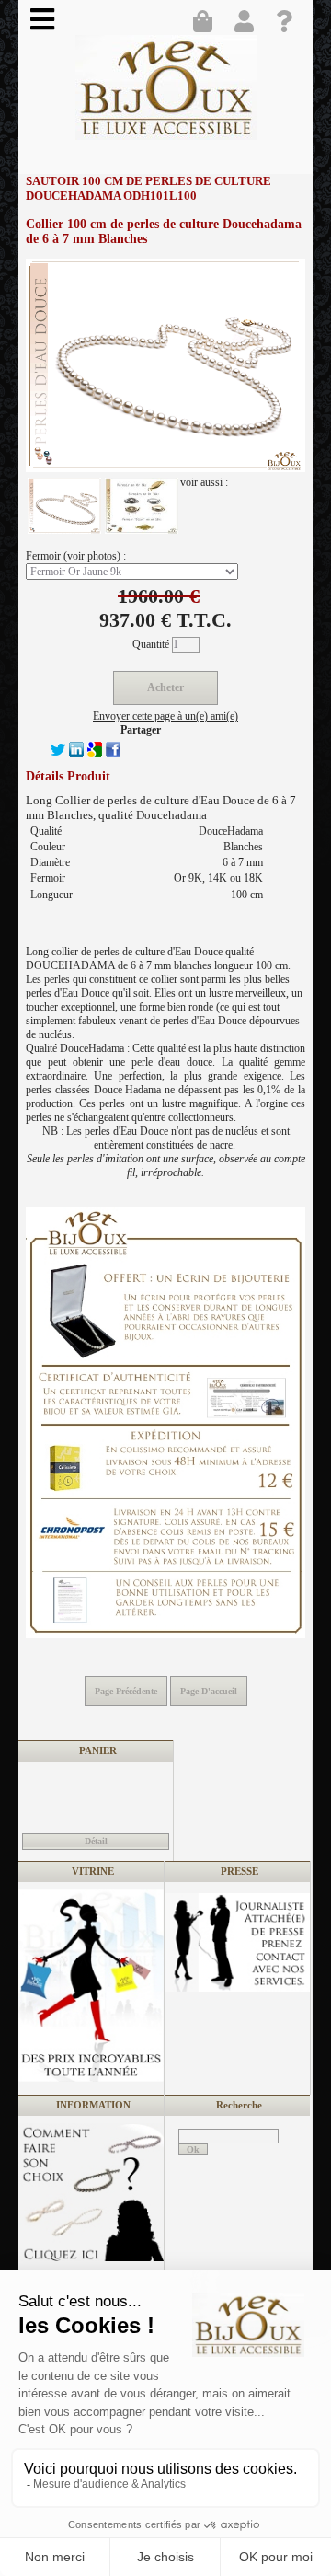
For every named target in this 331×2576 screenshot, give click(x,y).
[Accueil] (166, 94)
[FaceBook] (113, 753)
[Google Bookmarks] (95, 753)
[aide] (290, 23)
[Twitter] (58, 753)
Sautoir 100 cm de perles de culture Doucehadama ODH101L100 (148, 188)
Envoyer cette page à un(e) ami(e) (165, 716)
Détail (96, 1841)
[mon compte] (248, 23)
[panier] (207, 23)
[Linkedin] (76, 753)
